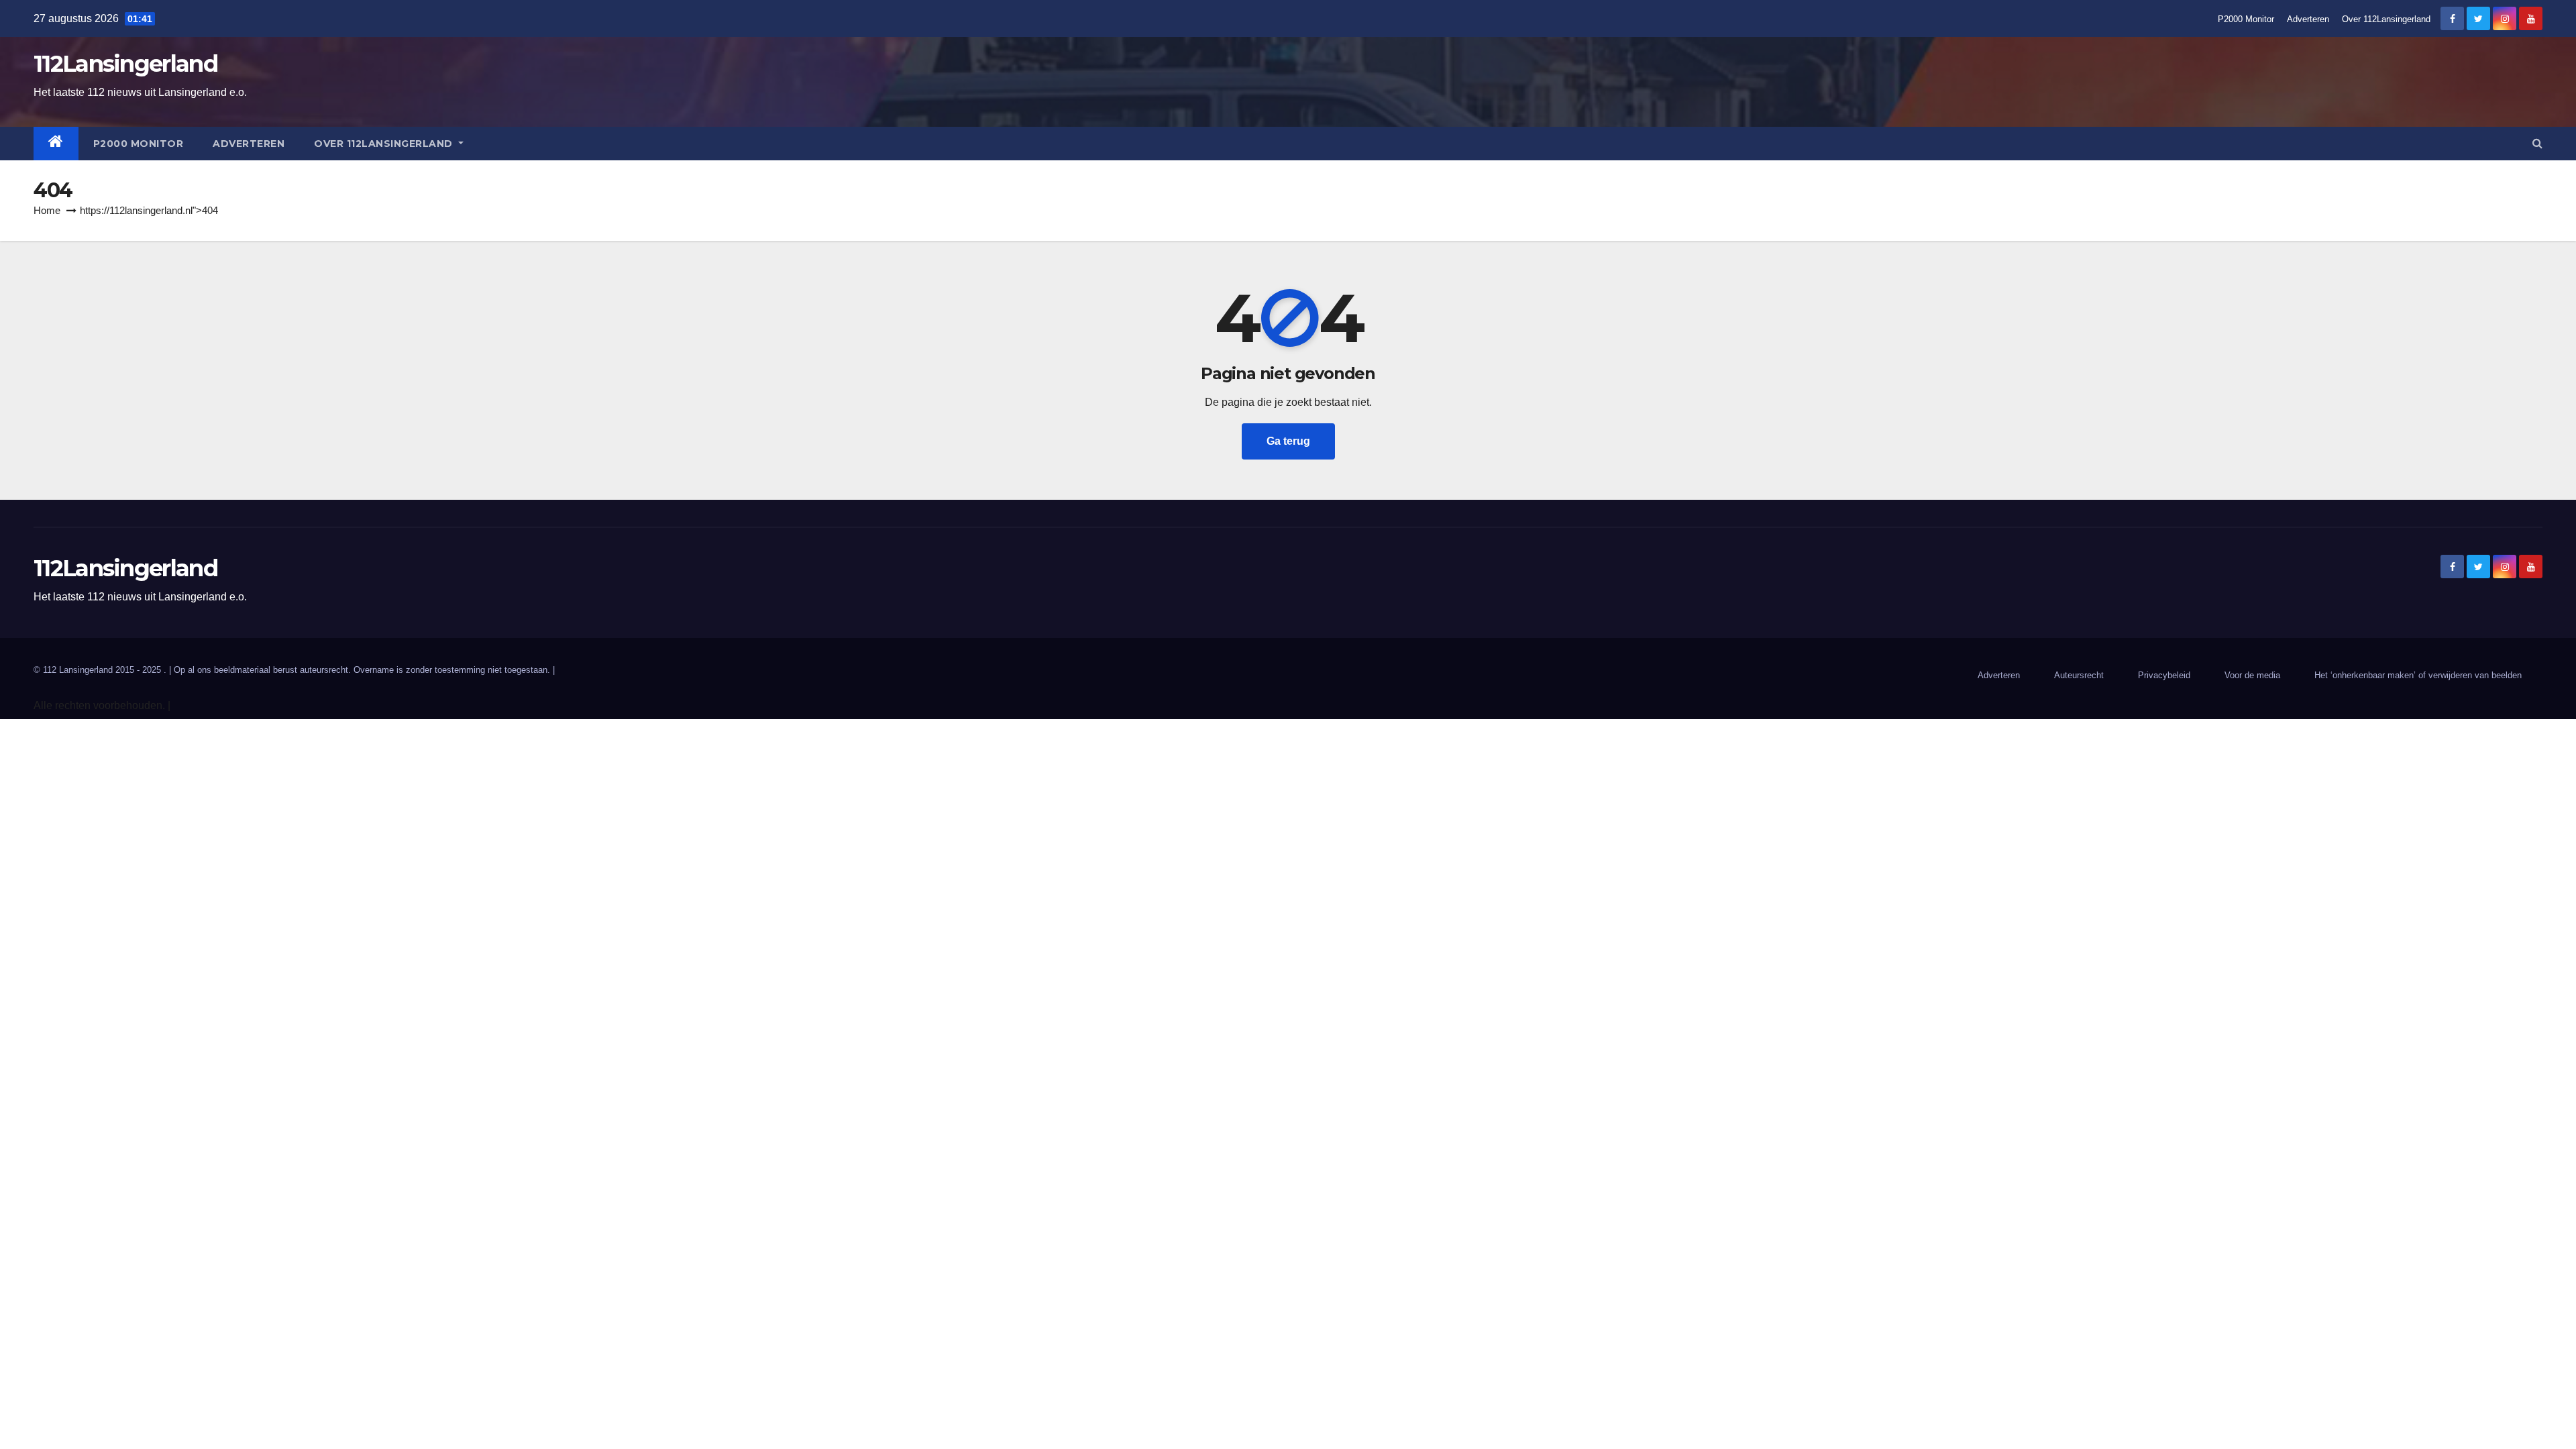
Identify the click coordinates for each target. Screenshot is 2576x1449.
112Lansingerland (125, 64)
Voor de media (2252, 675)
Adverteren (2308, 19)
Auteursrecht (2079, 675)
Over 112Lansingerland (2386, 19)
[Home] (56, 144)
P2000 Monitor (2246, 19)
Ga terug (1288, 441)
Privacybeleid (2164, 675)
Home (47, 210)
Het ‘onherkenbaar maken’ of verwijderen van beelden (2418, 675)
